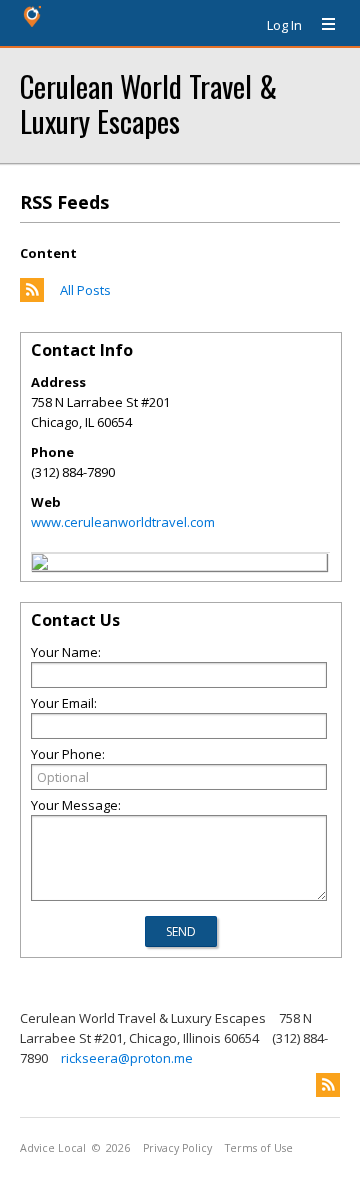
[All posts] (32, 297)
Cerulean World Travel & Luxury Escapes (148, 103)
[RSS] (328, 1085)
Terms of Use (259, 1148)
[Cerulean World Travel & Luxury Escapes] (40, 565)
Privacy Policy (177, 1148)
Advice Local (53, 1148)
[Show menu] (321, 25)
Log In (284, 25)
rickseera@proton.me (127, 1058)
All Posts (85, 290)
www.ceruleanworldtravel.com (123, 522)
